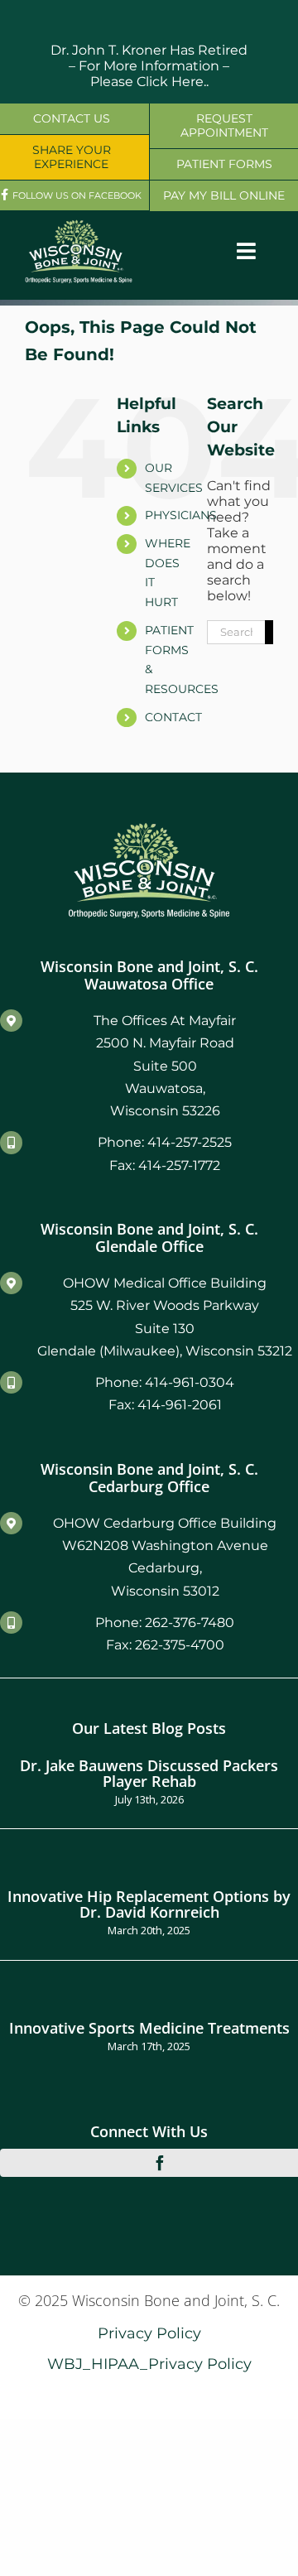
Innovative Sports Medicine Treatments (149, 2027)
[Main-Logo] (79, 226)
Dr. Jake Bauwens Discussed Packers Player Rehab (149, 1772)
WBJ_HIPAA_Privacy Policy (149, 2364)
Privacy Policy (149, 2333)
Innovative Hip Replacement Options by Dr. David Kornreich (149, 1903)
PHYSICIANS (181, 515)
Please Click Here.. (149, 82)
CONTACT (173, 717)
